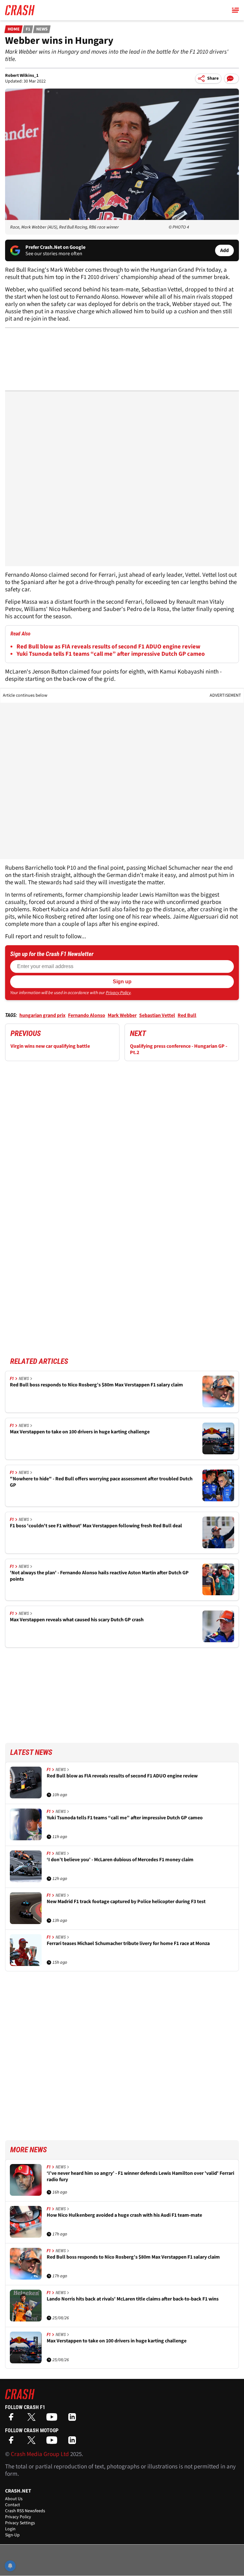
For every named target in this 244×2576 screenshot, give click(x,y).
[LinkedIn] (74, 2419)
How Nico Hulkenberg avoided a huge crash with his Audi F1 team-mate (124, 2215)
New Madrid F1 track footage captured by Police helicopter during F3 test (126, 1902)
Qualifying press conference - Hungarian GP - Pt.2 (179, 1049)
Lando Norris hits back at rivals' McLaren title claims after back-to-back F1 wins (133, 2299)
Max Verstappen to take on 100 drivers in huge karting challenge (80, 1432)
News (42, 29)
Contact (13, 2505)
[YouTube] (53, 2419)
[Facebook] (13, 2419)
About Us (14, 2499)
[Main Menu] (235, 10)
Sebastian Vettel (157, 1015)
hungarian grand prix (42, 1015)
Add (224, 250)
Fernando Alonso (87, 1015)
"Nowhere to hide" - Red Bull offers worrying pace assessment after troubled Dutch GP (101, 1482)
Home (14, 29)
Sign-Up (12, 2535)
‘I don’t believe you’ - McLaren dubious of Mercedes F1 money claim (120, 1860)
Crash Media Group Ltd (40, 2454)
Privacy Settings (20, 2523)
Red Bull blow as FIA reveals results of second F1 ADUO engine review (108, 647)
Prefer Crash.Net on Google (55, 247)
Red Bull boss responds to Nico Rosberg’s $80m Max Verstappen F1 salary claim (96, 1385)
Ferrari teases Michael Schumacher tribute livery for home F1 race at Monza (128, 1944)
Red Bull (187, 1015)
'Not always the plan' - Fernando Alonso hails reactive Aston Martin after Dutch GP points (99, 1576)
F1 (28, 29)
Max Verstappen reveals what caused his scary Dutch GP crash (77, 1620)
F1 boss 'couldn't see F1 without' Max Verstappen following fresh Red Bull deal (96, 1526)
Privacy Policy (118, 993)
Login (10, 2529)
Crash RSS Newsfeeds (25, 2511)
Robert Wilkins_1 (22, 76)
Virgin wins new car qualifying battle (50, 1046)
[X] (33, 2419)
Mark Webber (122, 1015)
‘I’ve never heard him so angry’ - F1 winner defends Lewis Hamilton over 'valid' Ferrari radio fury (140, 2177)
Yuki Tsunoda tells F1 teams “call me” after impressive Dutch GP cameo (111, 654)
